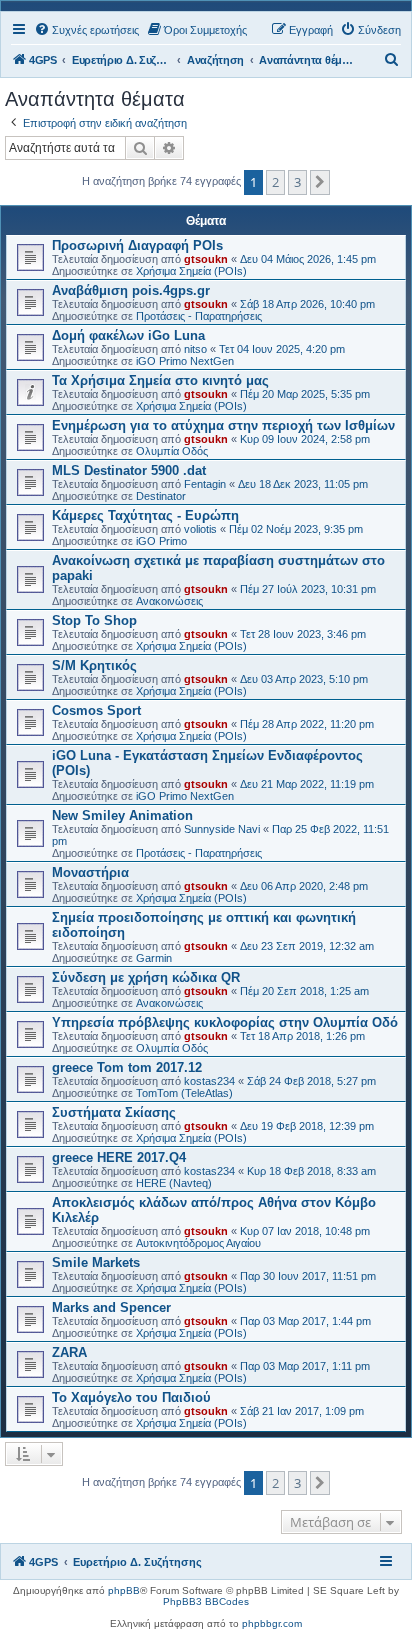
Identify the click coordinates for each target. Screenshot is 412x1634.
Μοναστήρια (90, 872)
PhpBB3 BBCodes (206, 1601)
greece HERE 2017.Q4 (119, 1157)
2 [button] (275, 182)
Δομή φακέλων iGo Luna (128, 335)
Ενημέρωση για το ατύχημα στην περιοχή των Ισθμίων (223, 425)
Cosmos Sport (96, 710)
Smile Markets (96, 1262)
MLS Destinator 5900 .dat (129, 470)
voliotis (200, 529)
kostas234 (209, 1081)
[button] (320, 182)
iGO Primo (161, 541)
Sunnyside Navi (222, 829)
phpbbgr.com (272, 1623)
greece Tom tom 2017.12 (127, 1067)
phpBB (124, 1590)
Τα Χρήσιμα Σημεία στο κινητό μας (160, 380)
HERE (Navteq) (174, 1183)
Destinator (161, 496)
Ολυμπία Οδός (172, 451)
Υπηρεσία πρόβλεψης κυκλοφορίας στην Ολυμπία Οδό (225, 1022)
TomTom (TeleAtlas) (184, 1093)
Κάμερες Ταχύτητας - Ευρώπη (145, 515)
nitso (195, 349)
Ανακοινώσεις (169, 601)
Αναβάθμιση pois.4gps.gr (131, 290)
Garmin (154, 958)
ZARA (69, 1352)
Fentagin (205, 484)
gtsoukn (206, 259)
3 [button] (297, 182)
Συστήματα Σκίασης (114, 1112)
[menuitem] (86, 30)
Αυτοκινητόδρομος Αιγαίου (198, 1243)
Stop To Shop (94, 620)
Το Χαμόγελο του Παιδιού (131, 1397)
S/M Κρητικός (94, 665)
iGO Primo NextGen (185, 361)
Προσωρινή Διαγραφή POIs (137, 245)
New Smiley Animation (122, 815)
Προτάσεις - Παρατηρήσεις (199, 316)
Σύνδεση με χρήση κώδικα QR (146, 977)
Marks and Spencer (111, 1307)
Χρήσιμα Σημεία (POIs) (191, 271)
